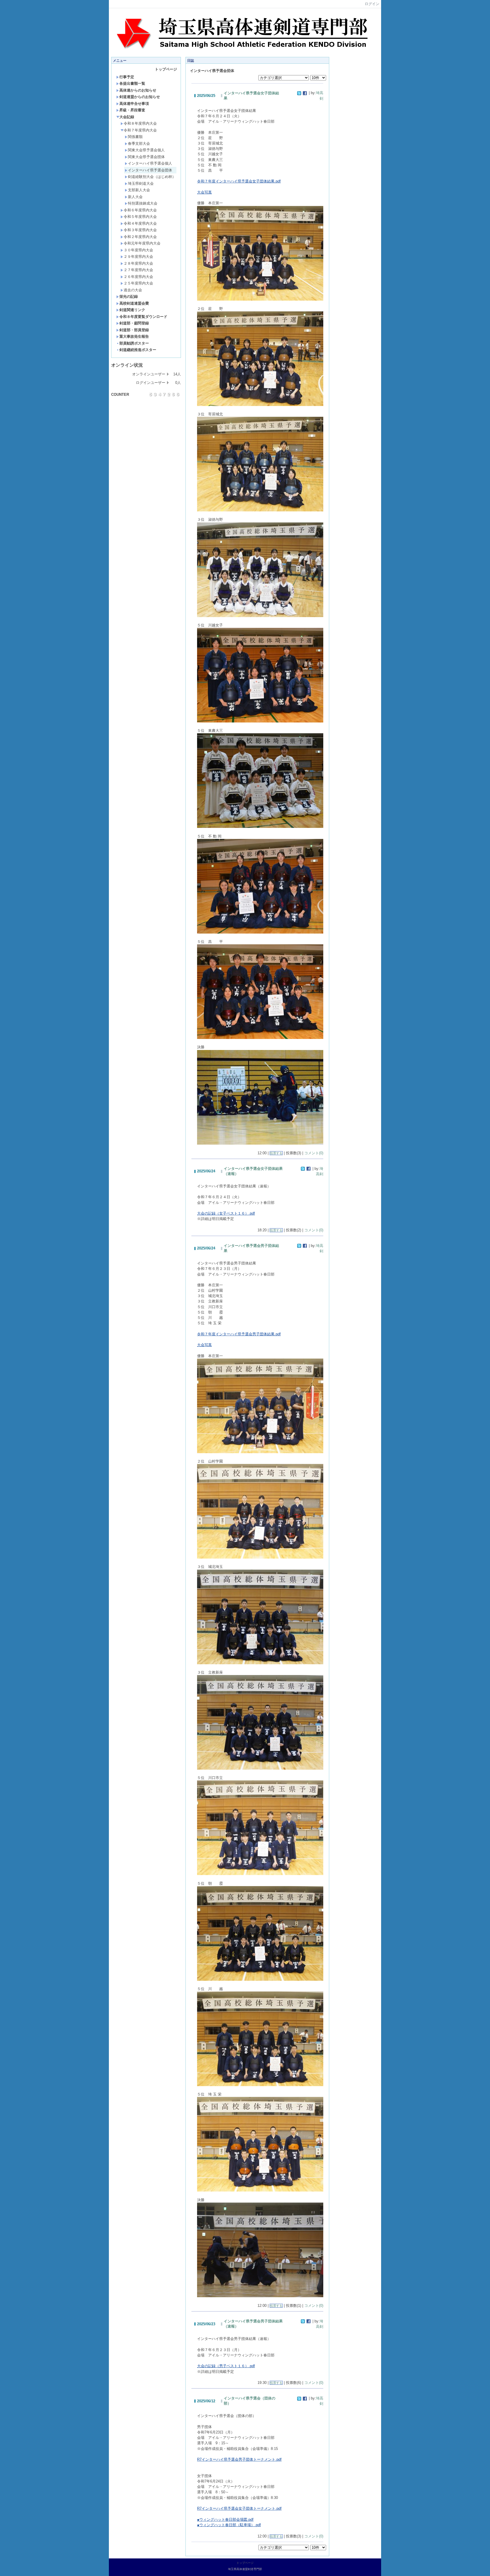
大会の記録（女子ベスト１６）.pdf (226, 1213)
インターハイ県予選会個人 (150, 163)
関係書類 (135, 137)
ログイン (372, 4)
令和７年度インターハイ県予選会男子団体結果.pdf (239, 1334)
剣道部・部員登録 (134, 330)
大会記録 (127, 117)
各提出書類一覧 (132, 83)
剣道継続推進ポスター (138, 350)
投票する (276, 1153)
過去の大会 (133, 290)
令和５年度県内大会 (140, 217)
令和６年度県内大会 (140, 210)
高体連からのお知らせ (138, 90)
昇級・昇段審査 (132, 110)
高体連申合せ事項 (134, 104)
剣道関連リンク (132, 310)
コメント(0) (314, 1153)
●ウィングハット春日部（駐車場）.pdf (229, 2525)
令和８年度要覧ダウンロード (143, 317)
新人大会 (135, 197)
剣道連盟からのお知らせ (140, 97)
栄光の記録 (129, 297)
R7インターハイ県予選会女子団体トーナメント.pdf (239, 2508)
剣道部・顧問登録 (134, 323)
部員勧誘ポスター (134, 343)
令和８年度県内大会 (140, 123)
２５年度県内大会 (138, 283)
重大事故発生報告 (134, 336)
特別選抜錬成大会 (143, 203)
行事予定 (127, 77)
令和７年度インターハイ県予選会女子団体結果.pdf (239, 181)
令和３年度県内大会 (140, 230)
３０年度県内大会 (138, 250)
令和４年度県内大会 (140, 223)
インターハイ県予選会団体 (150, 170)
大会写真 (204, 192)
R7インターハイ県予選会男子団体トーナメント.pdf (239, 2459)
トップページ (166, 69)
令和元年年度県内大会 (142, 243)
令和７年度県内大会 (140, 130)
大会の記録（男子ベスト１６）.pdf (226, 2366)
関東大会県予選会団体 (146, 157)
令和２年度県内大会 (140, 237)
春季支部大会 (139, 144)
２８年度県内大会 (138, 263)
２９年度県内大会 (138, 257)
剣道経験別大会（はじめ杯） (152, 177)
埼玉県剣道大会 (141, 183)
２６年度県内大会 (138, 277)
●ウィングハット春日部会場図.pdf (225, 2519)
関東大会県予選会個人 (146, 150)
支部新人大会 (139, 190)
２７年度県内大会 (138, 270)
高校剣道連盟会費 (134, 303)
